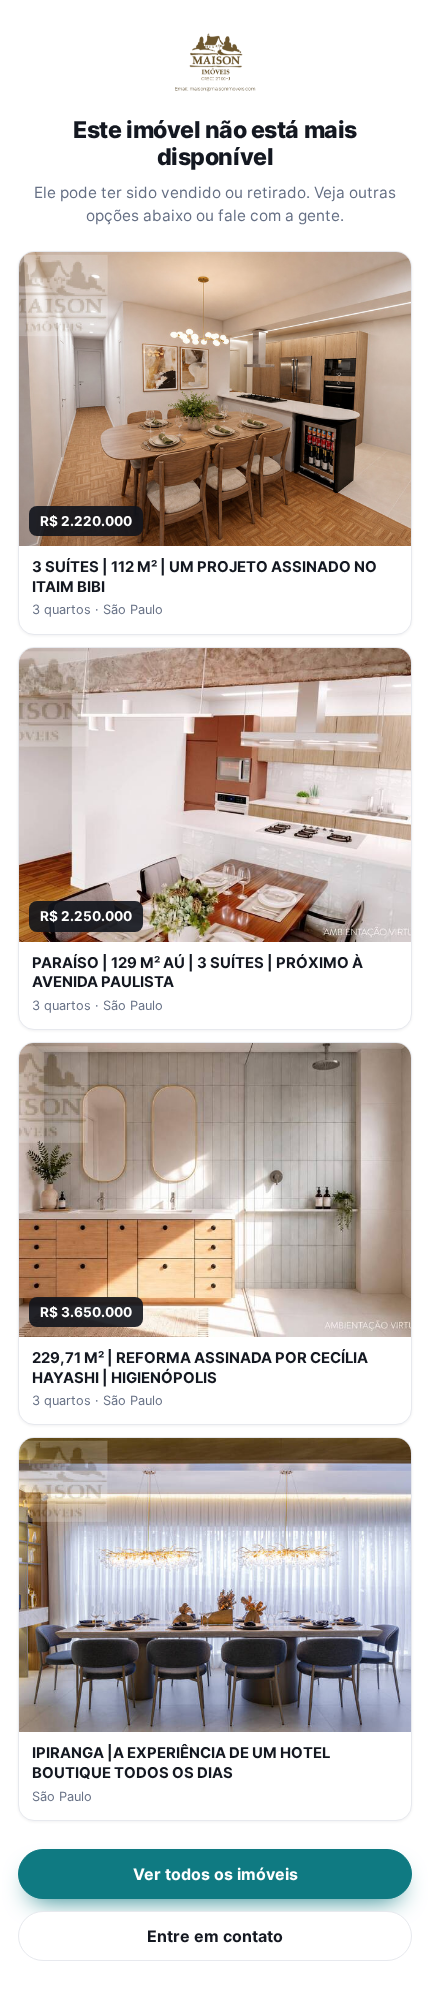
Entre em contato (215, 1936)
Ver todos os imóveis (215, 1874)
